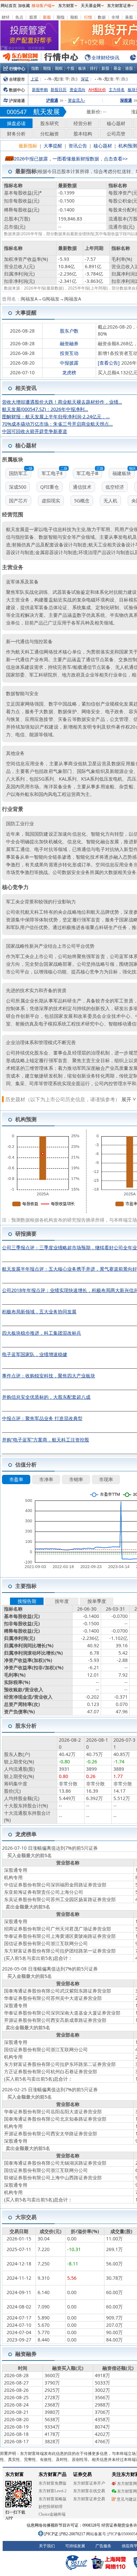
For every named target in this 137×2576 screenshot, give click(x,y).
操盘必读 (16, 123)
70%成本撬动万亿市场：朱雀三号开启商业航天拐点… (57, 424)
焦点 (19, 17)
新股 (47, 17)
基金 (117, 68)
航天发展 (47, 112)
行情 (88, 17)
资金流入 (76, 100)
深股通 (126, 100)
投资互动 (69, 353)
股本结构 (83, 134)
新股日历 (59, 90)
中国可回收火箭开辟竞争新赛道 (35, 431)
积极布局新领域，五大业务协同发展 (39, 1312)
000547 (17, 112)
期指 (61, 17)
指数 (35, 68)
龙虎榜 (69, 372)
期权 (74, 17)
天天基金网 (91, 6)
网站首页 (9, 6)
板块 (82, 68)
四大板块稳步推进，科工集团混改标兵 (42, 1333)
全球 (115, 17)
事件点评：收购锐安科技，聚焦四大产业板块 (49, 1376)
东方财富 (66, 6)
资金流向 (77, 90)
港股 (129, 68)
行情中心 (17, 69)
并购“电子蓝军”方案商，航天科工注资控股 (46, 1440)
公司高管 (116, 134)
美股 (129, 17)
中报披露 (69, 363)
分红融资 (50, 134)
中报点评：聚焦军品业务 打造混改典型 (42, 1418)
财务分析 (16, 134)
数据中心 (17, 90)
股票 (33, 17)
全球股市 (17, 79)
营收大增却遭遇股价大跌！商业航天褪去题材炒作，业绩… (62, 402)
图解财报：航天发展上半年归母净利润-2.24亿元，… (56, 416)
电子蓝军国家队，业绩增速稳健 (35, 1354)
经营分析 (83, 123)
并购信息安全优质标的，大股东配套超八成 (46, 1397)
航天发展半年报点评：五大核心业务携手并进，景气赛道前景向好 (69, 1269)
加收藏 (24, 6)
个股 (70, 68)
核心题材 (116, 123)
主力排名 (117, 90)
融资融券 (69, 343)
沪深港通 (17, 101)
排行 (94, 68)
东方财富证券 (119, 6)
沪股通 (52, 100)
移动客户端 (42, 6)
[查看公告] (109, 363)
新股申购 (40, 90)
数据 (102, 17)
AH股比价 (97, 90)
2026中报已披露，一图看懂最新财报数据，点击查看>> (71, 159)
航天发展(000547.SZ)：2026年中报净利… (45, 409)
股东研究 (50, 123)
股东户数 (69, 331)
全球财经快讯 (105, 58)
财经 (6, 17)
